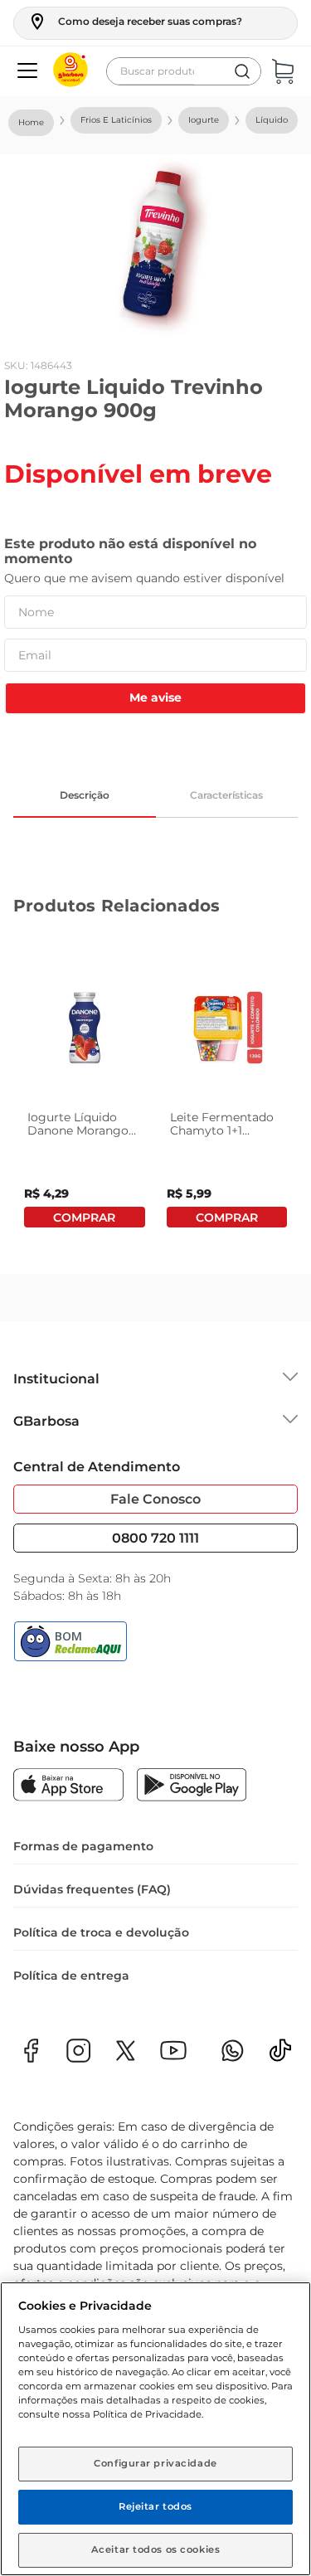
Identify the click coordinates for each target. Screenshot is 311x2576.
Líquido (272, 120)
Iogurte (204, 120)
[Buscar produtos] (242, 71)
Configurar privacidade (155, 2463)
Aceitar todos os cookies (156, 2549)
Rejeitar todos (155, 2506)
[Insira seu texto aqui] (280, 2056)
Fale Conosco (155, 1499)
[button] (135, 22)
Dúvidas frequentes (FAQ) (92, 1889)
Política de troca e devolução (101, 1932)
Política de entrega (71, 1976)
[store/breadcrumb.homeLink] (31, 123)
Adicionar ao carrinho (85, 1217)
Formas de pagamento (83, 1846)
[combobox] (184, 71)
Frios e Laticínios (116, 120)
